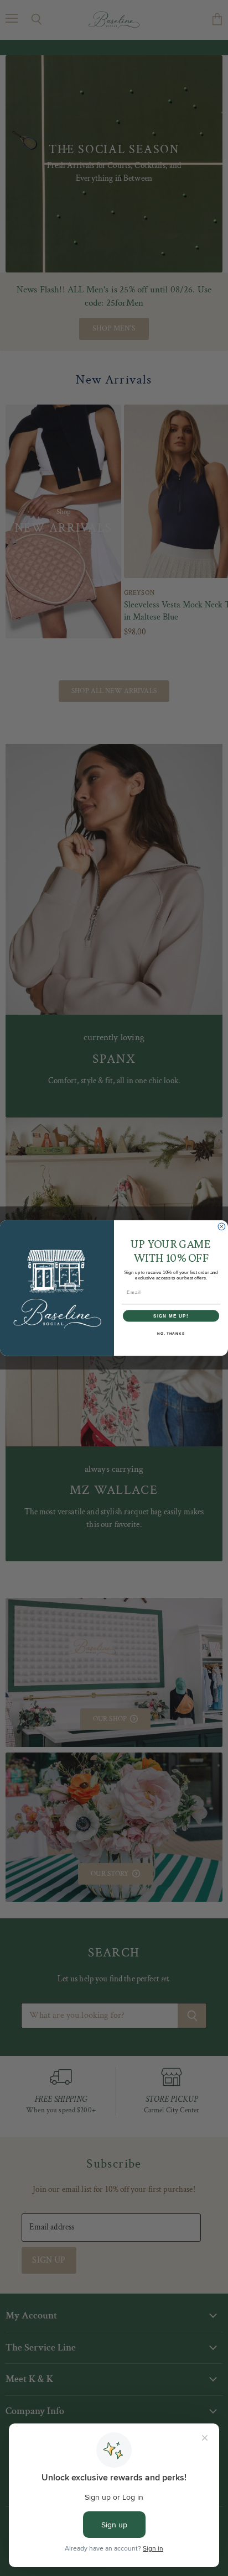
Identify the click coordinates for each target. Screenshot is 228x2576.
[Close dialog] (222, 1227)
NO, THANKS (171, 1333)
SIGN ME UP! (171, 1316)
